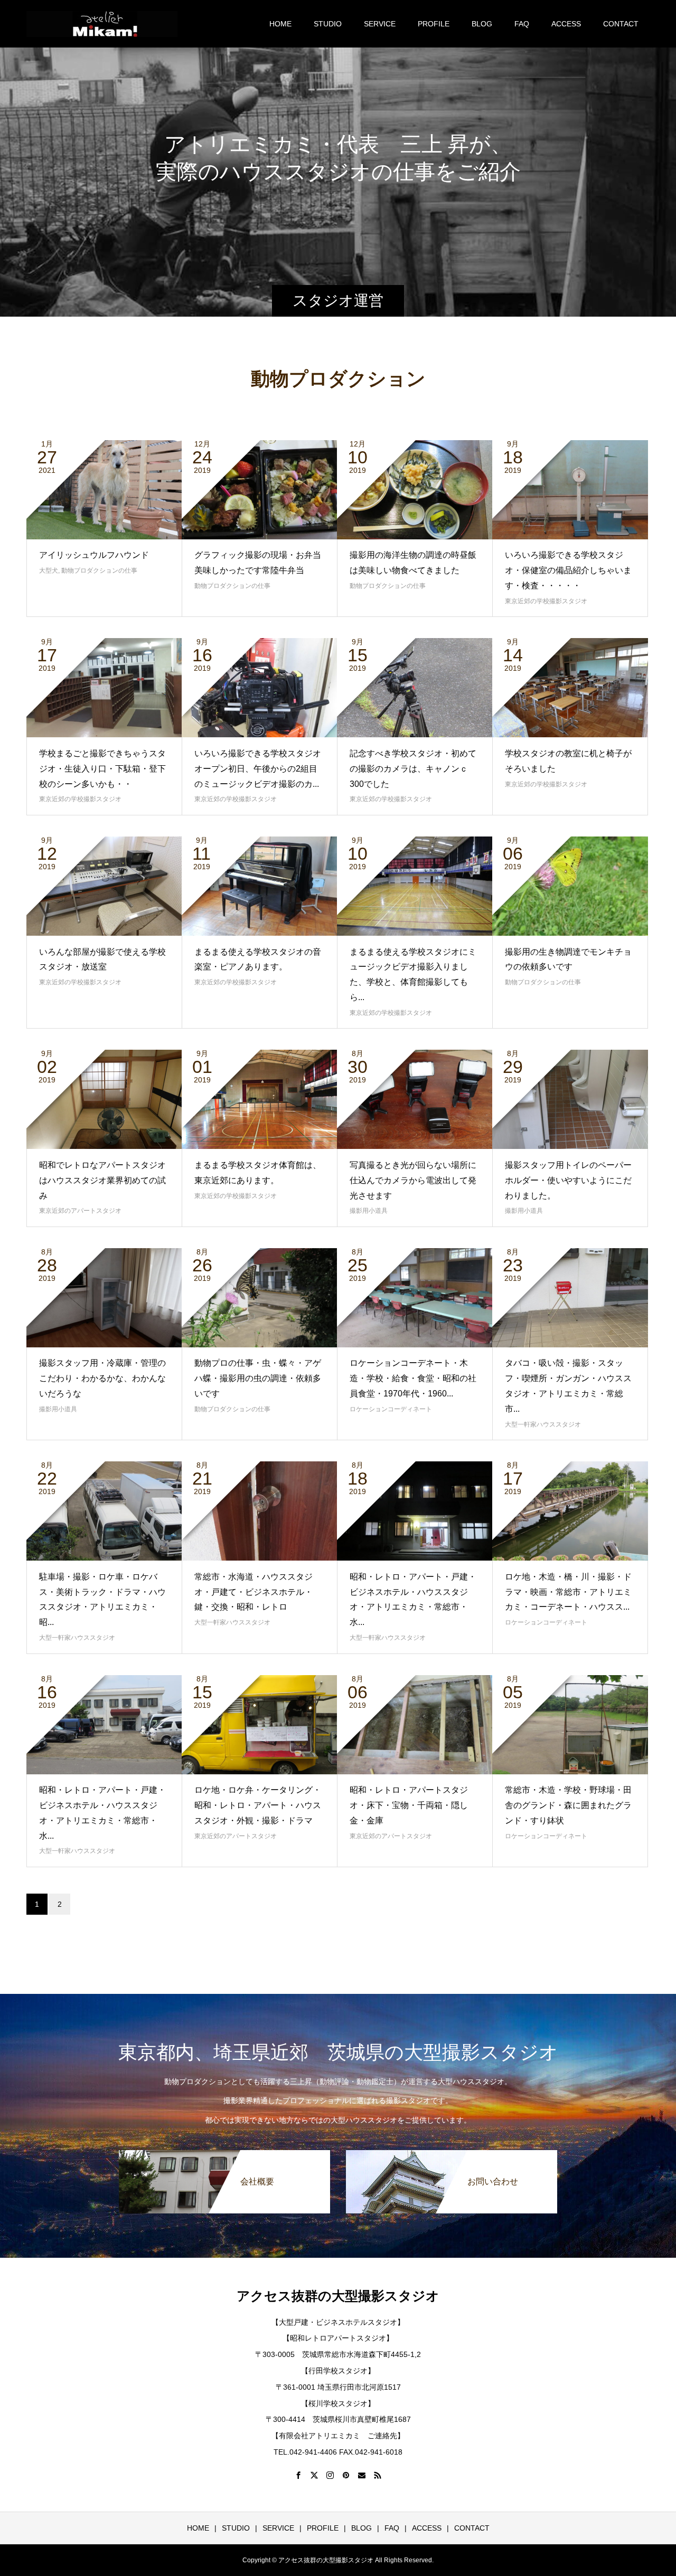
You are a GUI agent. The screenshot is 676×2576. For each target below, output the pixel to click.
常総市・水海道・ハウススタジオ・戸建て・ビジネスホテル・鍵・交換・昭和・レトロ (253, 1592)
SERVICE (380, 24)
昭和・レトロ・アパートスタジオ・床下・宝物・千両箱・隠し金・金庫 (409, 1805)
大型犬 (49, 571)
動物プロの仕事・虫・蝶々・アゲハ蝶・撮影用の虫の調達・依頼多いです (258, 1378)
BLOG (482, 24)
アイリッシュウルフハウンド (94, 555)
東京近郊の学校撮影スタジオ (546, 601)
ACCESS (566, 24)
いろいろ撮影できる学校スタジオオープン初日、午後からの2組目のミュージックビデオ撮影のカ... (258, 769)
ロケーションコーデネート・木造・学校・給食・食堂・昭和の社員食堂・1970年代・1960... (413, 1378)
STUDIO (328, 24)
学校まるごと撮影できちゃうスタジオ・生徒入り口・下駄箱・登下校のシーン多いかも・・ (102, 769)
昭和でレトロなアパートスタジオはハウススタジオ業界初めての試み (102, 1180)
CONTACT (621, 24)
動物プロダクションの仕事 (99, 571)
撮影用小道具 (369, 1211)
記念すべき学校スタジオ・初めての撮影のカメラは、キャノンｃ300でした (413, 769)
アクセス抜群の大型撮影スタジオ (338, 2296)
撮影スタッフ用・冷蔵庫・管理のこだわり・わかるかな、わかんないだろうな (102, 1378)
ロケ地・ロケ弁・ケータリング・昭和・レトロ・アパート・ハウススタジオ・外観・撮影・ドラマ (258, 1805)
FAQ (522, 24)
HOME (280, 24)
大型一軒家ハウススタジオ (543, 1424)
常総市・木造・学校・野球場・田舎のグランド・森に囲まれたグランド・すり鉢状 (568, 1805)
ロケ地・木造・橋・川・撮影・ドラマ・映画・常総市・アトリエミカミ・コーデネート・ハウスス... (568, 1592)
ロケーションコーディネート (391, 1409)
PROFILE (434, 24)
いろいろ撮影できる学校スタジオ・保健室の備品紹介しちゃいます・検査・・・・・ (568, 570)
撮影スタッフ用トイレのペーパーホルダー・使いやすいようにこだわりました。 (568, 1180)
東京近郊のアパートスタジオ (80, 1211)
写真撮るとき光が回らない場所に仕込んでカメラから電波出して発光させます (413, 1180)
